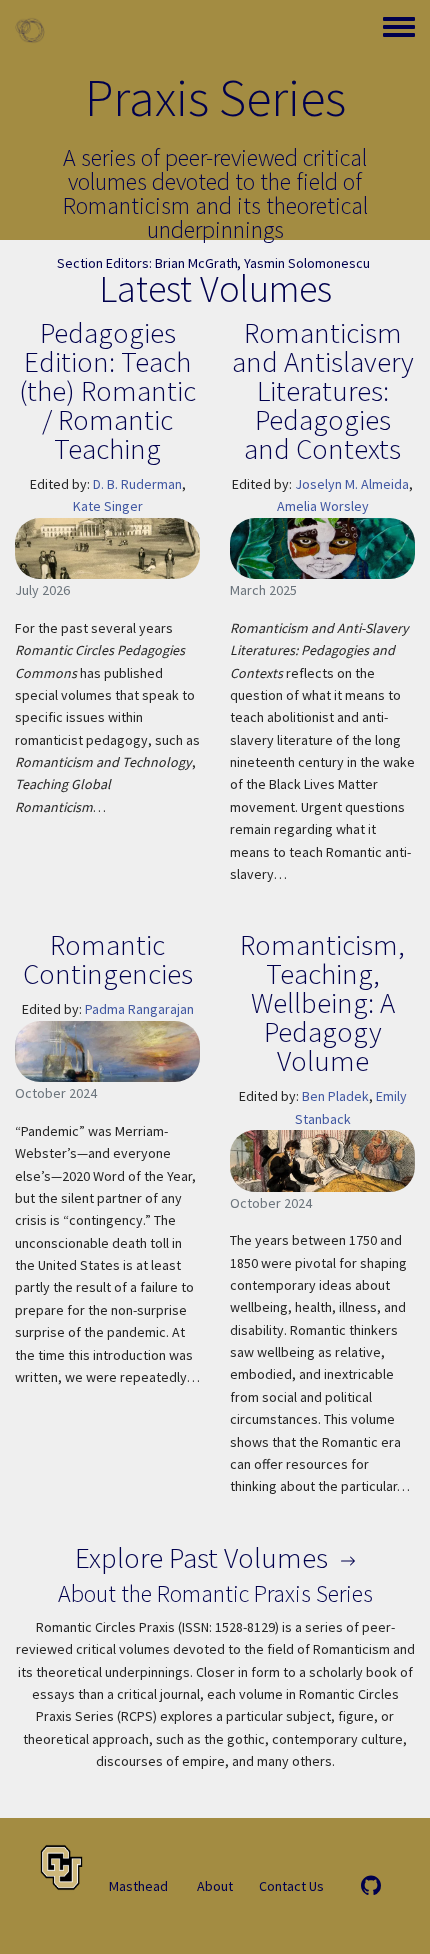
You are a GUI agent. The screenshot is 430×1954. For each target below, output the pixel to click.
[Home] (30, 30)
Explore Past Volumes (204, 1557)
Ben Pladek (335, 1096)
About (215, 1886)
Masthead (138, 1886)
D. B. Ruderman (137, 484)
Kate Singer (108, 506)
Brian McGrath (196, 263)
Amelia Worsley (323, 506)
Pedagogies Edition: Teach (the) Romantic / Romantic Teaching (107, 390)
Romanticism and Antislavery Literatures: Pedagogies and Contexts (323, 390)
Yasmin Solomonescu (307, 263)
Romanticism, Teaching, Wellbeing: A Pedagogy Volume (322, 1002)
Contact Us (291, 1886)
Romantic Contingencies (108, 959)
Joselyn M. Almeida (352, 484)
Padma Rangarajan (139, 1009)
